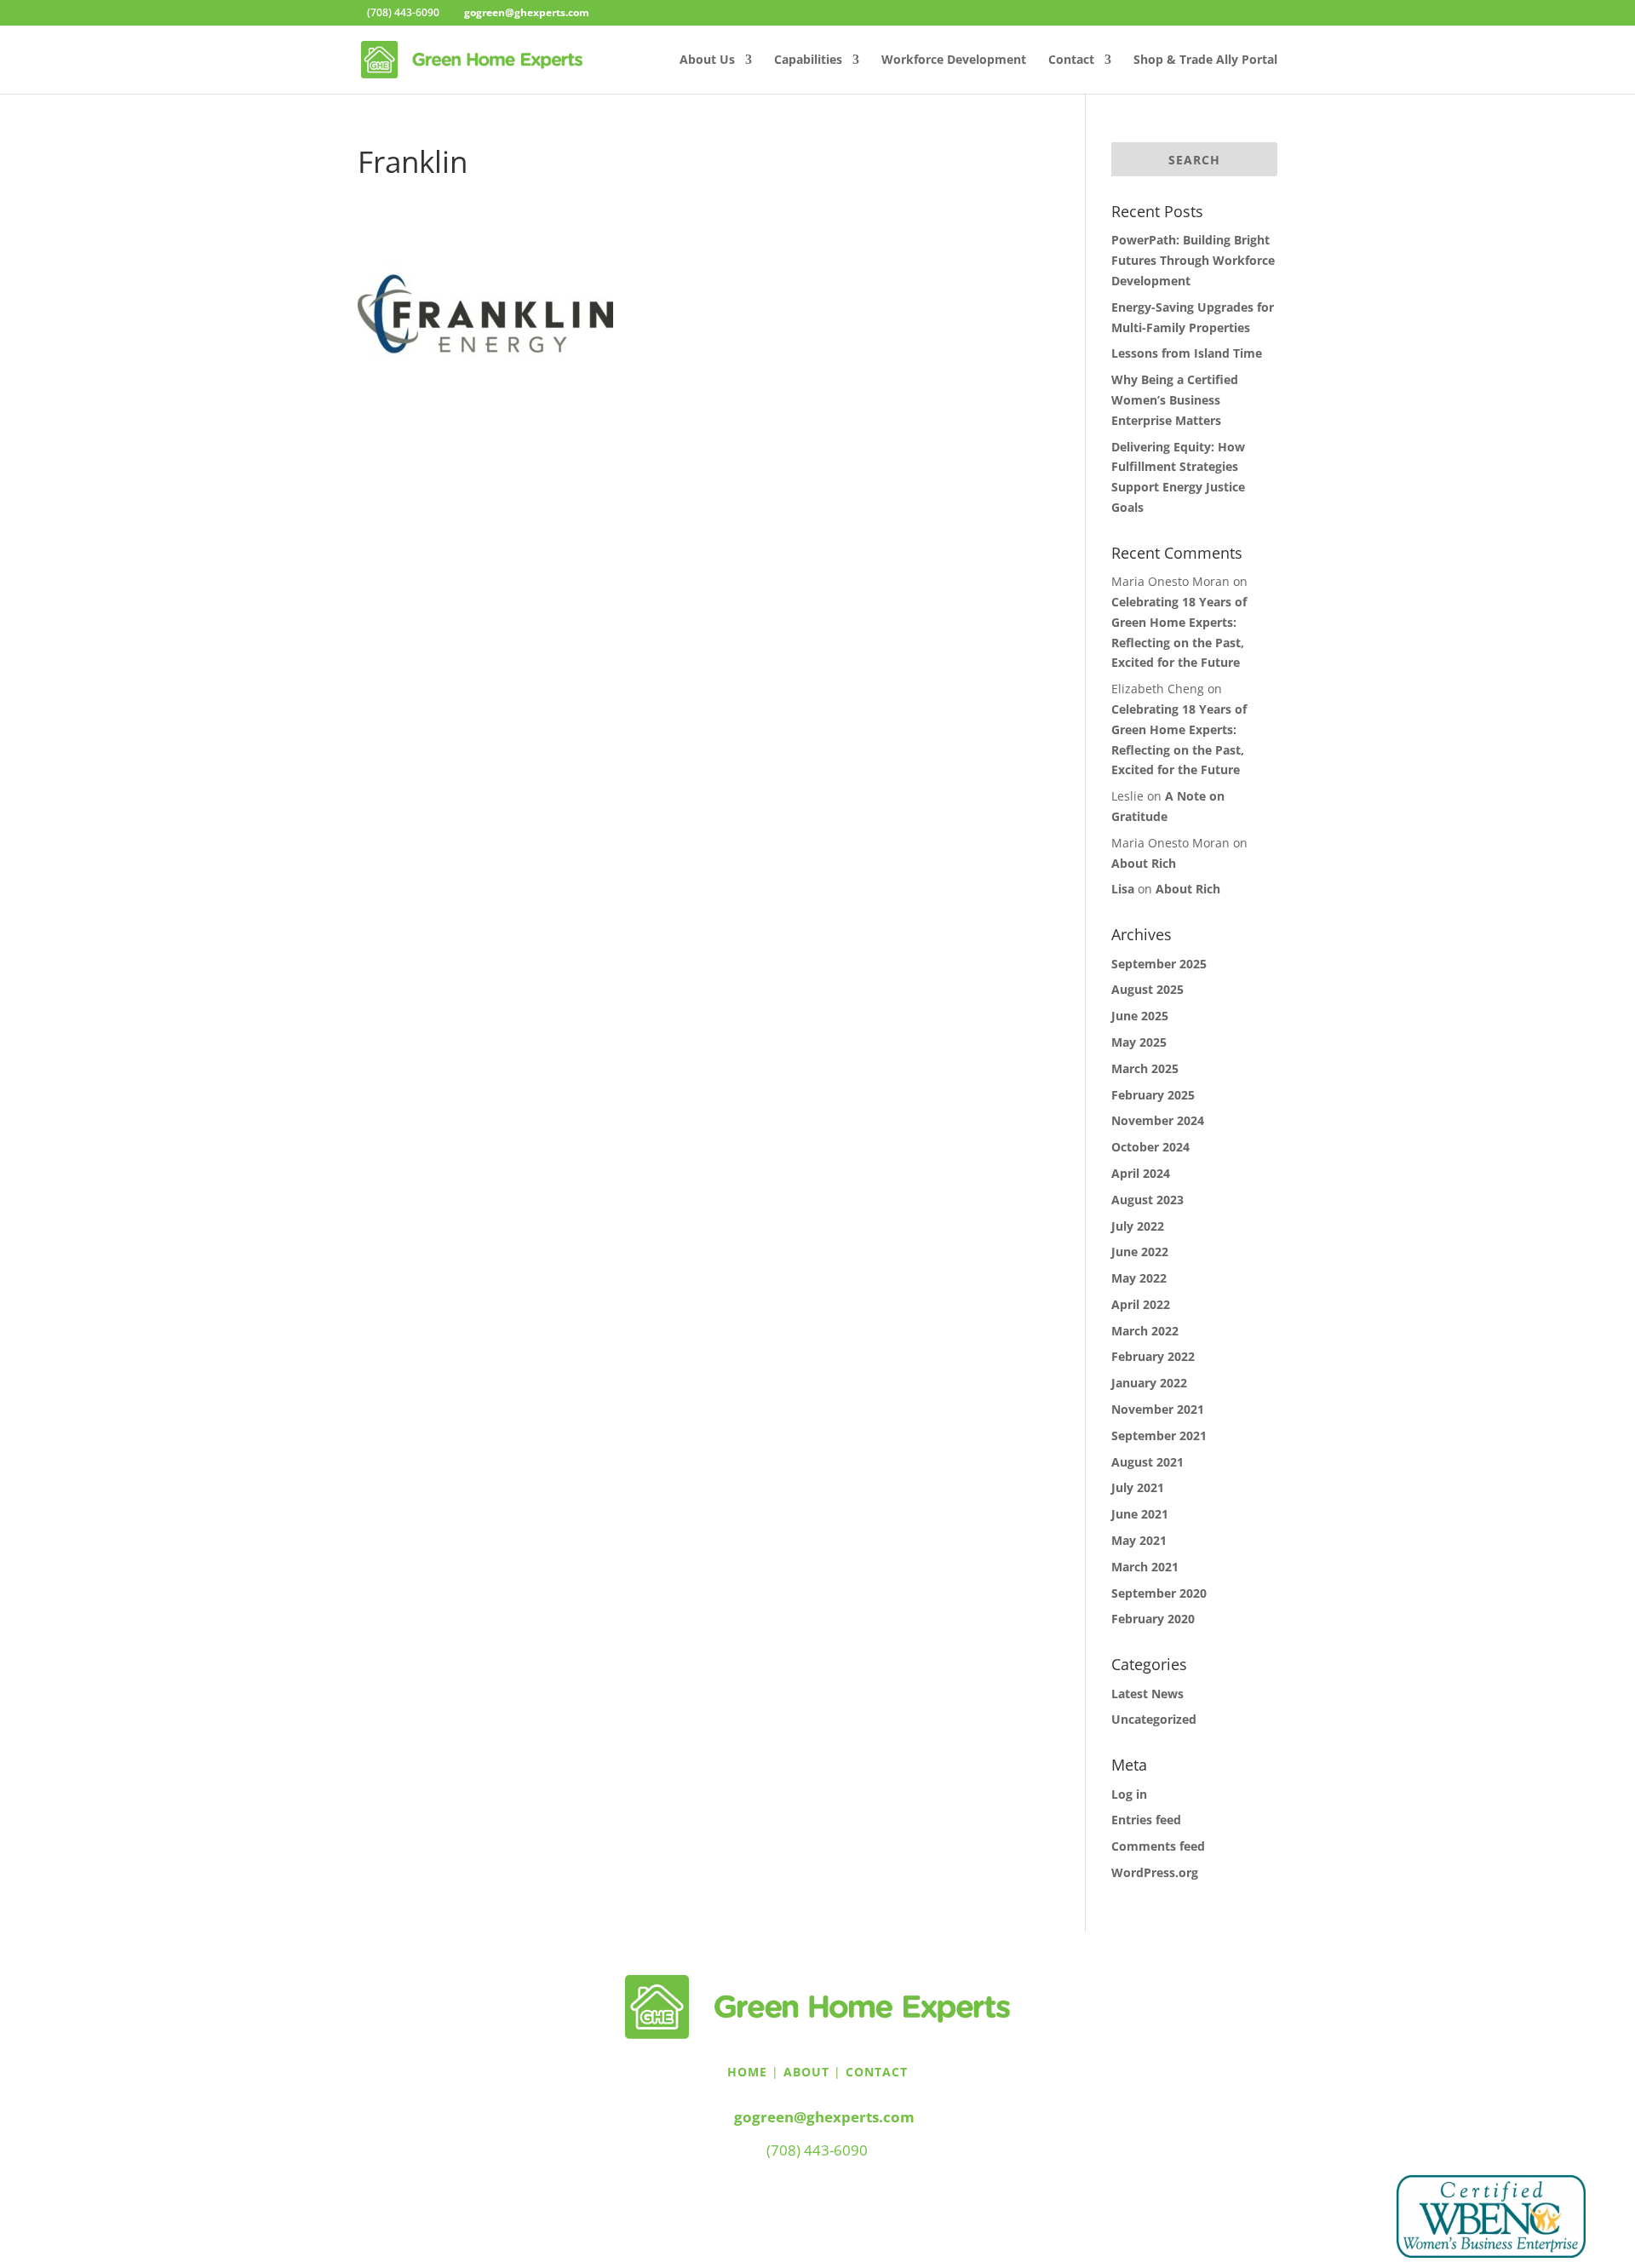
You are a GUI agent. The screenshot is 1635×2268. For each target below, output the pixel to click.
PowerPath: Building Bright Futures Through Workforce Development (1193, 260)
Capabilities (808, 60)
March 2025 (1145, 1068)
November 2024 (1158, 1120)
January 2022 (1149, 1383)
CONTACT (877, 2072)
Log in (1129, 1794)
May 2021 (1139, 1540)
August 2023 (1147, 1200)
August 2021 (1147, 1462)
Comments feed (1158, 1846)
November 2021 (1158, 1409)
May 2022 (1139, 1278)
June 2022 (1140, 1252)
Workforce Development (954, 60)
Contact (1071, 60)
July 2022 (1138, 1226)
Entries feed (1146, 1820)
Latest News (1147, 1694)
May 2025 (1139, 1042)
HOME (747, 2072)
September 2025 (1159, 964)
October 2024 (1150, 1147)
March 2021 (1145, 1567)
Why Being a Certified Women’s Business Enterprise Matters (1175, 400)
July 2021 (1138, 1487)
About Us (707, 60)
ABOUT (806, 2072)
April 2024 (1141, 1173)
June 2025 (1140, 1016)
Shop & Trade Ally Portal (1205, 60)
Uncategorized (1154, 1719)
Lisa (1123, 889)
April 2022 (1141, 1304)
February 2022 (1153, 1356)
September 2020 (1159, 1593)
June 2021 (1140, 1514)
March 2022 (1145, 1331)
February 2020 (1153, 1619)
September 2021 (1159, 1435)
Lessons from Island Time (1187, 353)
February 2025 (1153, 1095)
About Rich (1144, 863)
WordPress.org (1155, 1872)
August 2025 (1147, 989)
